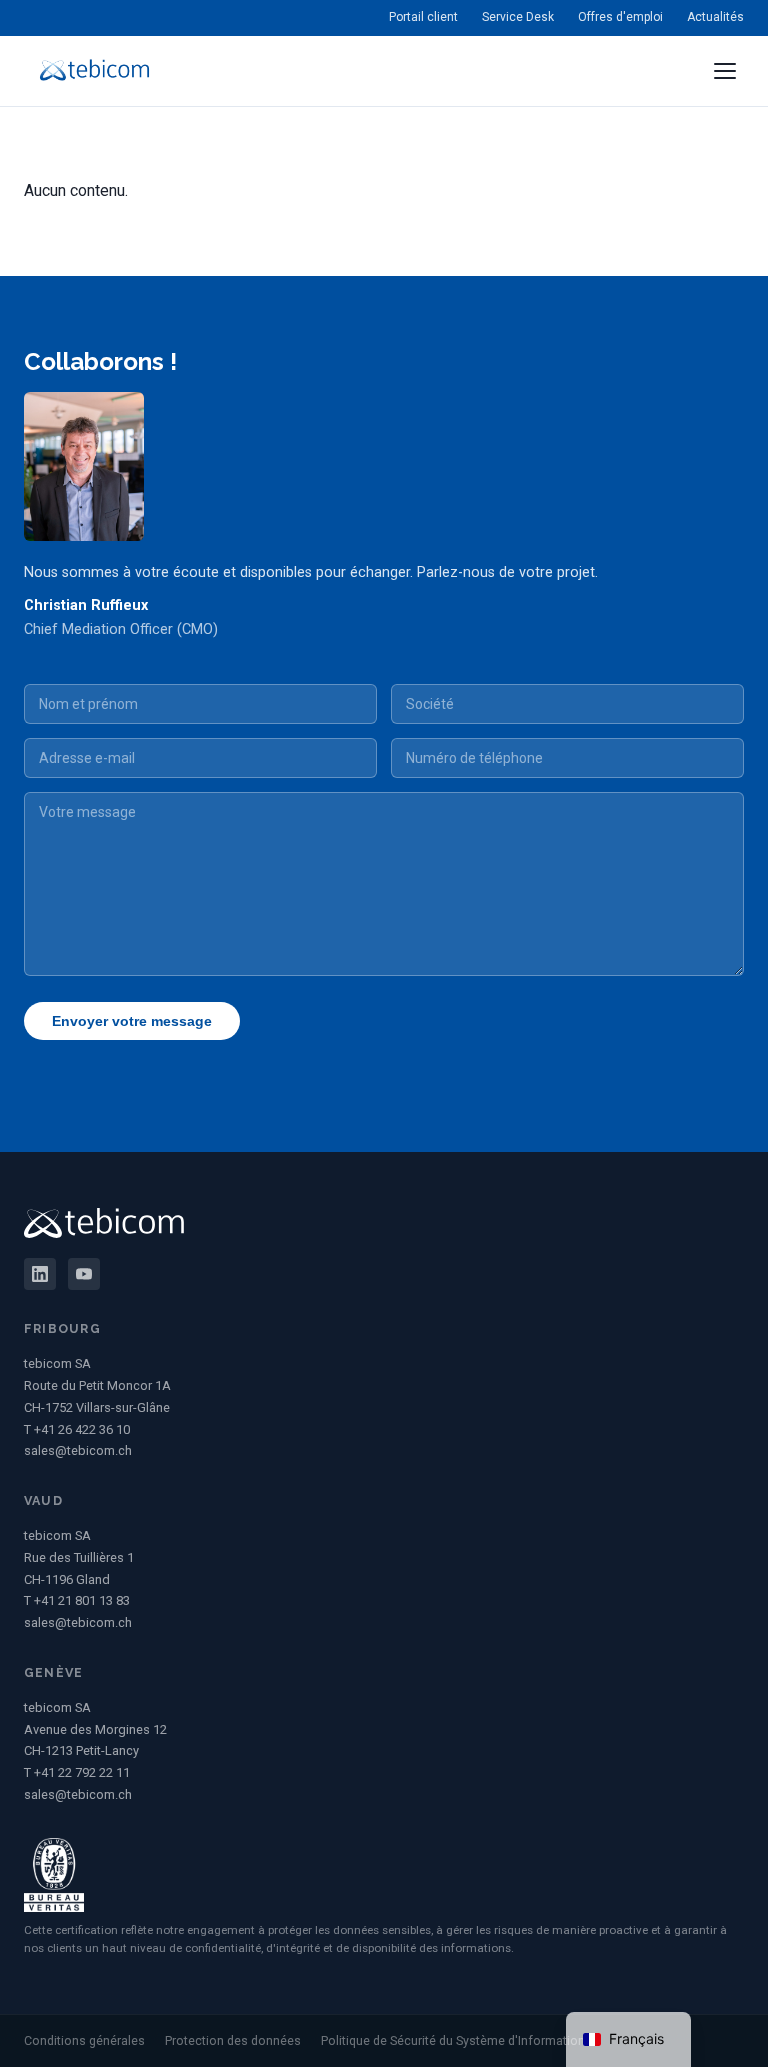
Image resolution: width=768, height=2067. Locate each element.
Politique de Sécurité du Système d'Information (453, 2040)
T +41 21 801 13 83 (77, 1600)
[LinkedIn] (40, 1274)
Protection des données (233, 2040)
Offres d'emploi (620, 17)
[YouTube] (84, 1274)
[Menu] (725, 71)
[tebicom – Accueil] (94, 71)
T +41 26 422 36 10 (77, 1429)
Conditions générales (84, 2040)
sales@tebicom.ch (78, 1450)
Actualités (715, 17)
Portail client (423, 17)
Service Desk (518, 17)
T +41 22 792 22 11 (77, 1772)
